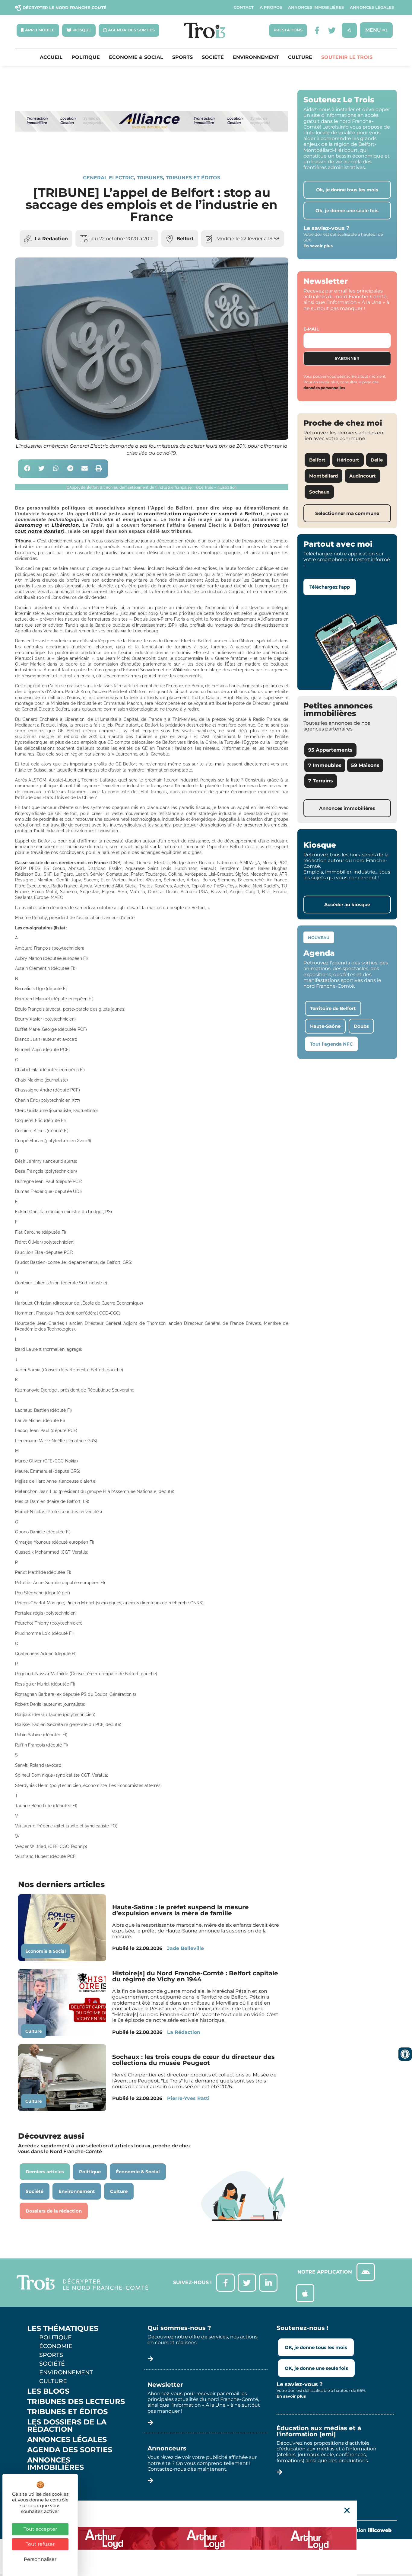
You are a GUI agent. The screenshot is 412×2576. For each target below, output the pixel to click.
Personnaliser (40, 2559)
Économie (56, 2346)
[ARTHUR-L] (206, 2538)
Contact (244, 7)
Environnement (256, 57)
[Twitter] (332, 30)
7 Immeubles (325, 765)
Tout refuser (40, 2544)
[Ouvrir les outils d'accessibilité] (405, 2054)
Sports (182, 57)
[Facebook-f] (317, 30)
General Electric (108, 178)
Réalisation (365, 2530)
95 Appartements (330, 750)
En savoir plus (318, 246)
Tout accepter (40, 2529)
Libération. (66, 525)
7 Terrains (321, 781)
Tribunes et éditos (193, 178)
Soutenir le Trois (347, 57)
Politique (86, 57)
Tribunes (150, 178)
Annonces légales (372, 7)
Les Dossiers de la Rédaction (67, 2426)
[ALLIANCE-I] (152, 154)
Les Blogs (48, 2391)
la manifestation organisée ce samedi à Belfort (200, 514)
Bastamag (29, 525)
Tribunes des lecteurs (76, 2402)
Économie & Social (136, 57)
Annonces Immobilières (316, 7)
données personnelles (324, 388)
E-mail (311, 329)
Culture (300, 57)
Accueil (51, 57)
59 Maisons (365, 765)
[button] (27, 469)
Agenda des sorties (70, 2450)
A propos (271, 7)
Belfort (185, 239)
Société (213, 57)
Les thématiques (63, 2328)
